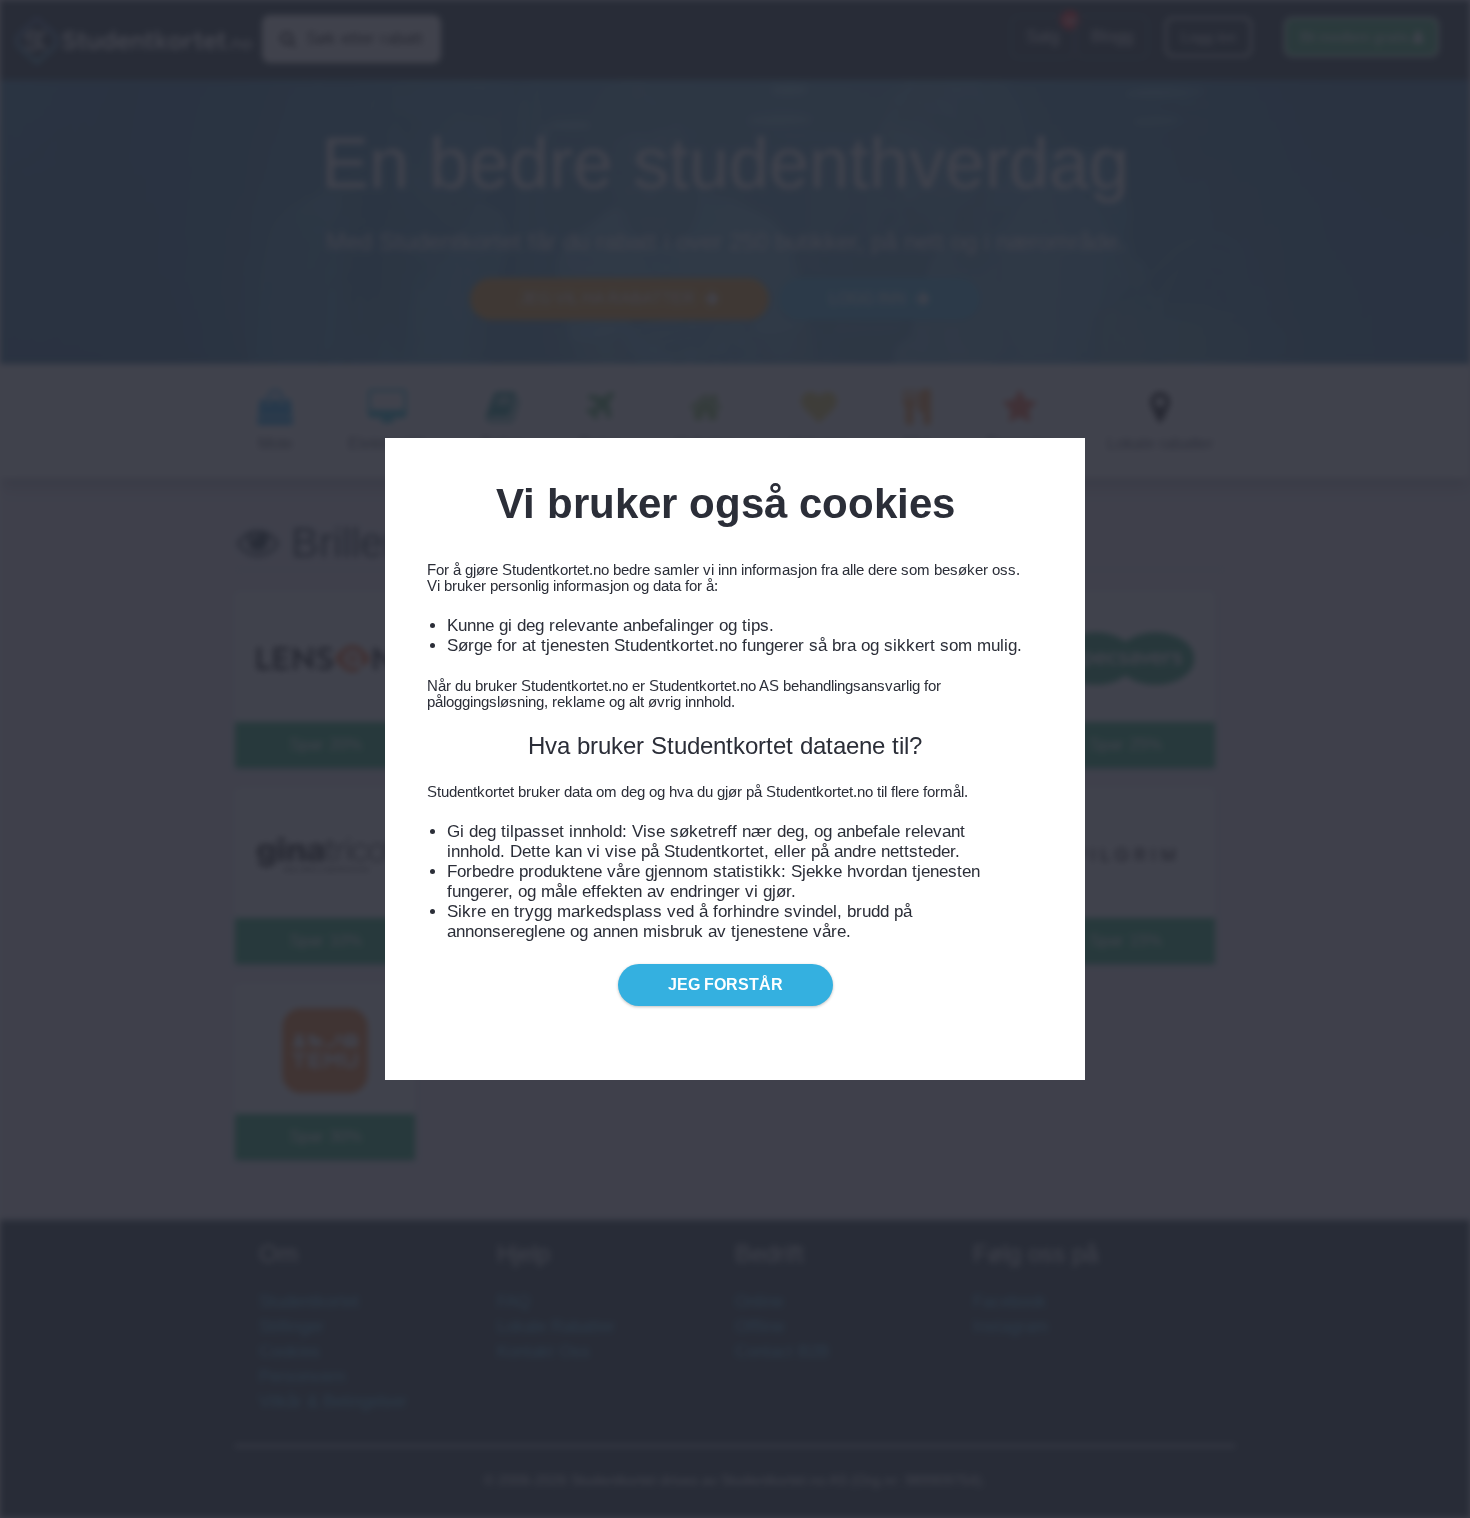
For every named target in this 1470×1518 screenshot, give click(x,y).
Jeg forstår (725, 984)
